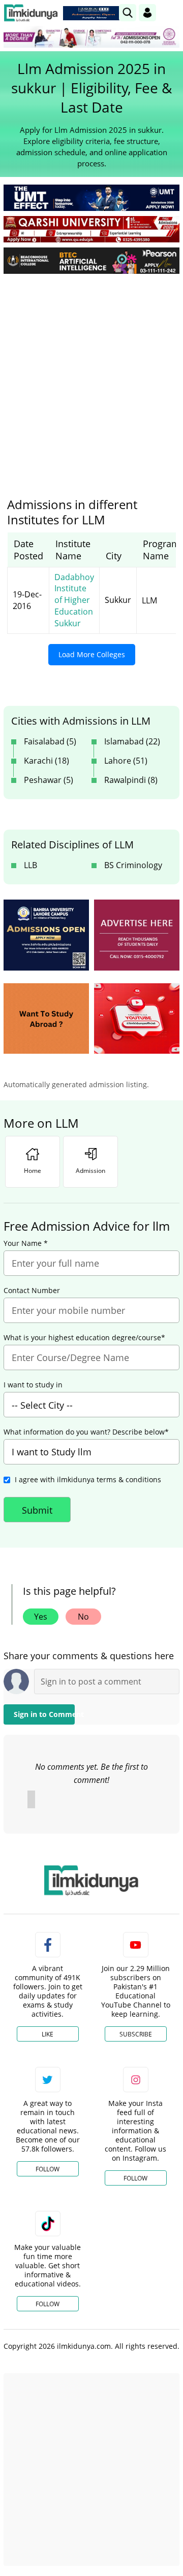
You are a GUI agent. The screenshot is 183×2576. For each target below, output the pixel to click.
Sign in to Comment (44, 1714)
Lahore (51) (126, 761)
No (83, 1617)
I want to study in (33, 1385)
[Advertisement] (91, 378)
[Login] (147, 13)
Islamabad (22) (132, 741)
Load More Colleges (92, 654)
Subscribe (136, 2034)
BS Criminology (133, 865)
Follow (48, 2169)
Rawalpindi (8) (131, 780)
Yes (41, 1617)
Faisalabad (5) (50, 741)
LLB (30, 865)
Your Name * (26, 1243)
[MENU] (172, 12)
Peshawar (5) (49, 780)
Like (48, 2034)
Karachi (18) (47, 761)
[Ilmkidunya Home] (31, 13)
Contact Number (32, 1291)
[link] (94, 13)
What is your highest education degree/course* (84, 1338)
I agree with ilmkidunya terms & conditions (88, 1479)
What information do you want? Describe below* (86, 1432)
